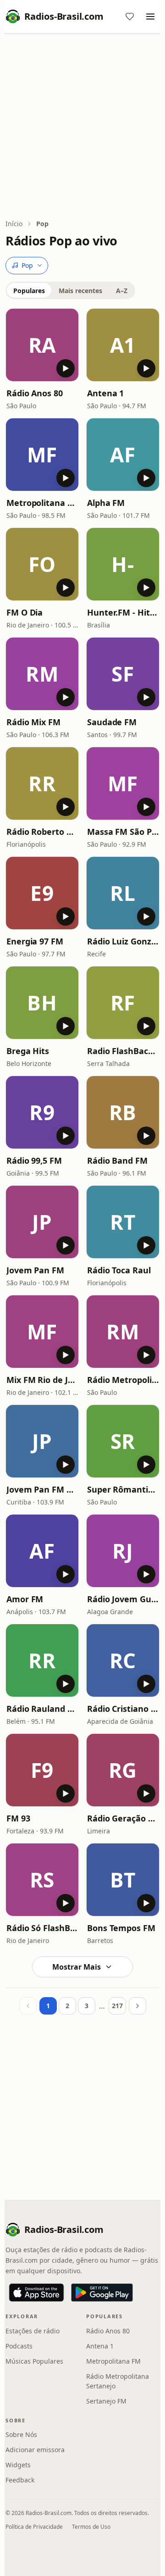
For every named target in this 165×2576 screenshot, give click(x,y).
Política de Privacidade (34, 2527)
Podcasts (19, 2346)
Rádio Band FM (117, 1160)
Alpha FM (106, 503)
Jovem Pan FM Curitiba (42, 1489)
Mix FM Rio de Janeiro (42, 1380)
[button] (42, 345)
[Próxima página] (137, 2006)
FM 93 (18, 1818)
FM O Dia (25, 612)
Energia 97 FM (35, 941)
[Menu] (150, 17)
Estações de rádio (33, 2331)
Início (14, 224)
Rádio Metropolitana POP (123, 1380)
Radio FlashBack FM (123, 1051)
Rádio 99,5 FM (34, 1160)
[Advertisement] (82, 127)
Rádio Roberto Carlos (42, 832)
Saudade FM (112, 722)
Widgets (18, 2465)
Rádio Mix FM (33, 722)
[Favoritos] (130, 17)
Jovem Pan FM (35, 1270)
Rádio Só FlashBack (42, 1928)
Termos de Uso (91, 2527)
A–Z (122, 291)
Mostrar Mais (77, 1967)
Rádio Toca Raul (119, 1270)
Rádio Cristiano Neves (123, 1709)
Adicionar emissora (35, 2450)
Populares (29, 291)
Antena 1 (105, 393)
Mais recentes (80, 291)
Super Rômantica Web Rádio (123, 1489)
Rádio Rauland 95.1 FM (42, 1709)
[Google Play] (102, 2293)
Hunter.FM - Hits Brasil (123, 612)
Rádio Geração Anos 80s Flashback (123, 1818)
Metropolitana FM (42, 503)
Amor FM (25, 1599)
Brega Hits (28, 1051)
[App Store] (36, 2293)
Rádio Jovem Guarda (123, 1599)
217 (117, 2006)
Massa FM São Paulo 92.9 (123, 832)
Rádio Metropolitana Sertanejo (118, 2381)
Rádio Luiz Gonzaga (123, 941)
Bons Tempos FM (121, 1928)
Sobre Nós (21, 2434)
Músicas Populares (34, 2361)
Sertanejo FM (106, 2401)
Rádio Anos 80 (35, 393)
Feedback (20, 2480)
